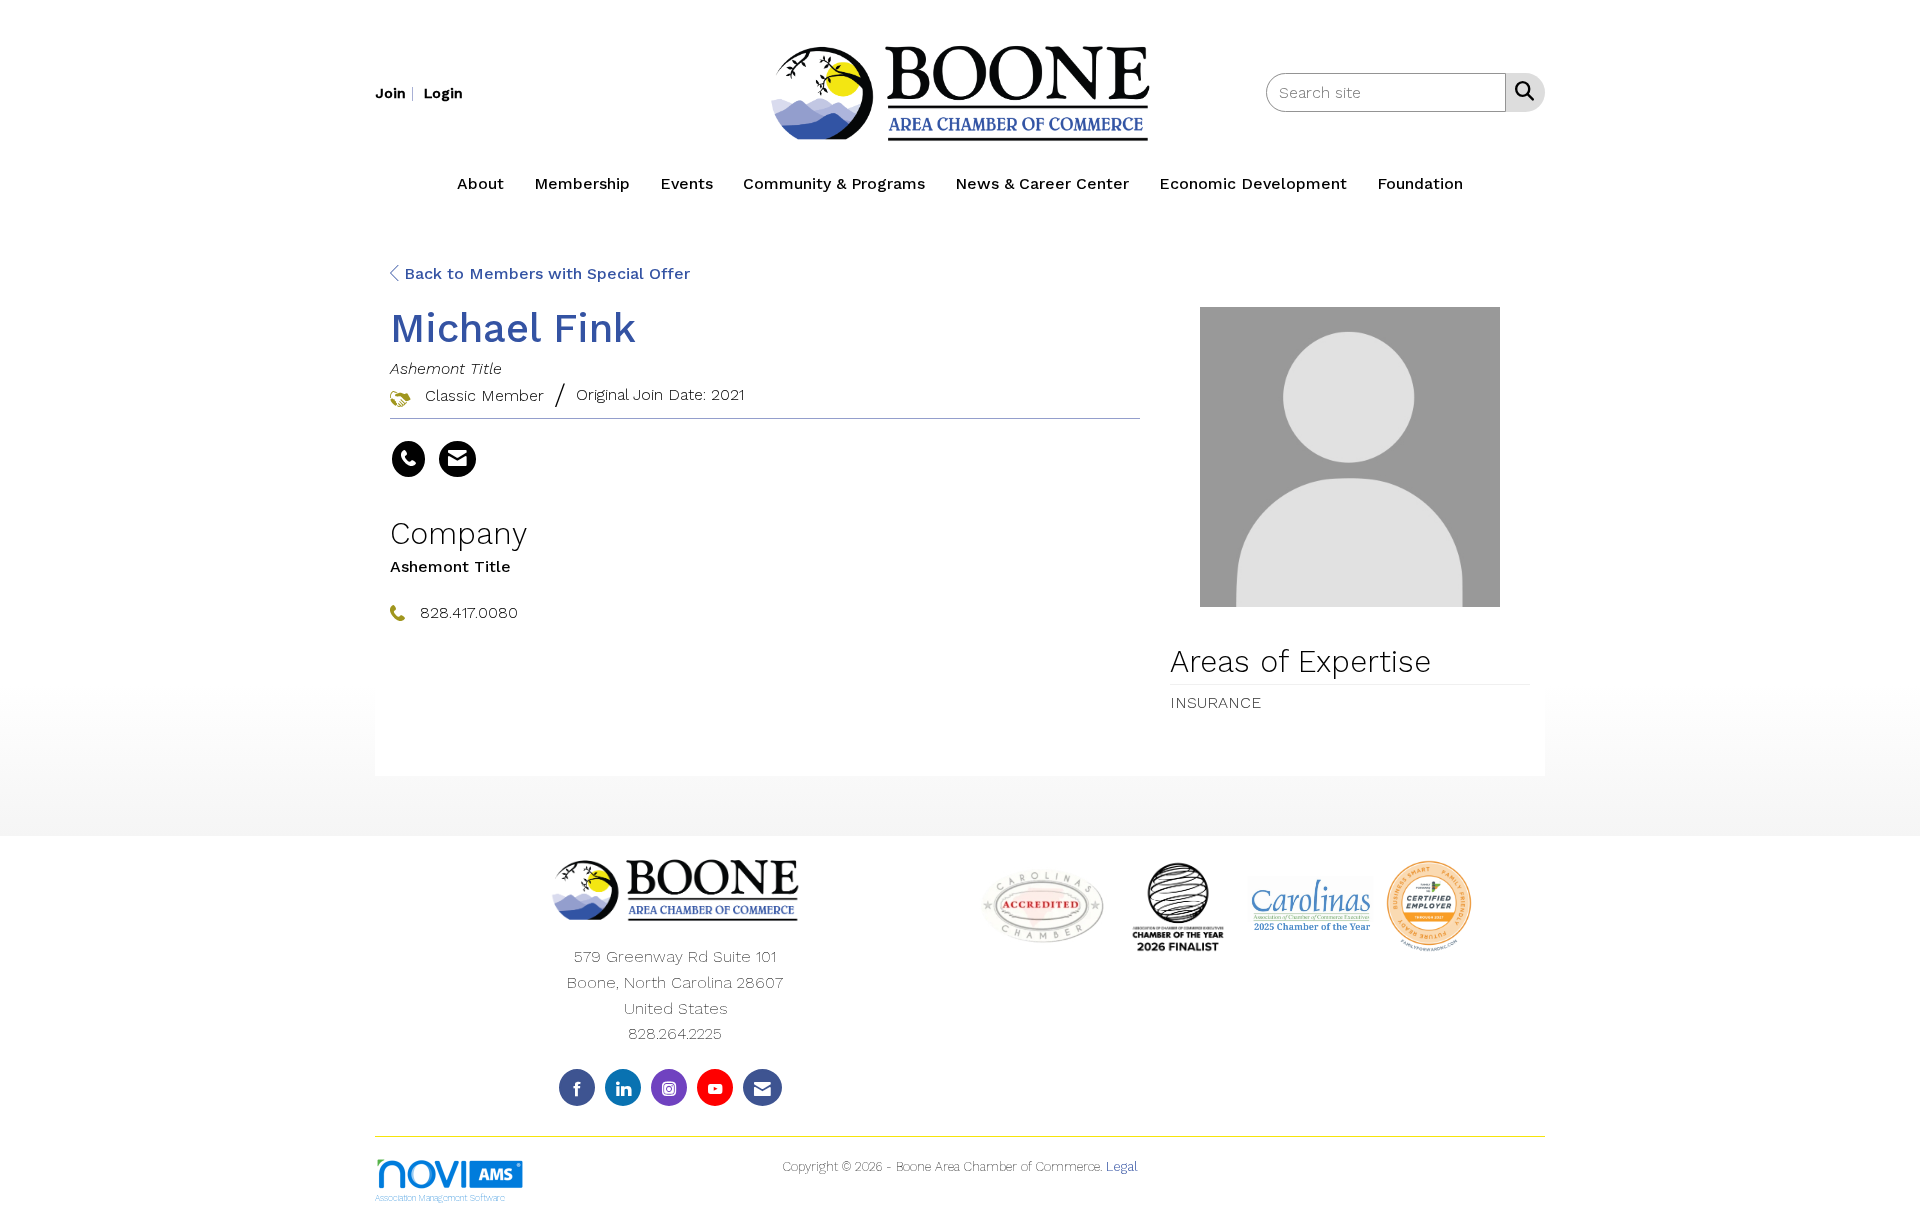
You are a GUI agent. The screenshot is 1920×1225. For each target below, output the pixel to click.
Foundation (1420, 183)
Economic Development (1253, 183)
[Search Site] (1520, 91)
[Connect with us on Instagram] (669, 1087)
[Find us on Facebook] (577, 1087)
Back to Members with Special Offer (544, 273)
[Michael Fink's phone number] (408, 459)
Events (686, 183)
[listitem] (397, 92)
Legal (1122, 1166)
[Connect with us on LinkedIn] (623, 1087)
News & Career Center (1042, 183)
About (480, 183)
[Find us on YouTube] (715, 1087)
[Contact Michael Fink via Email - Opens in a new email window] (457, 459)
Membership (582, 183)
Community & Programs (834, 183)
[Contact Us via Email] (762, 1087)
